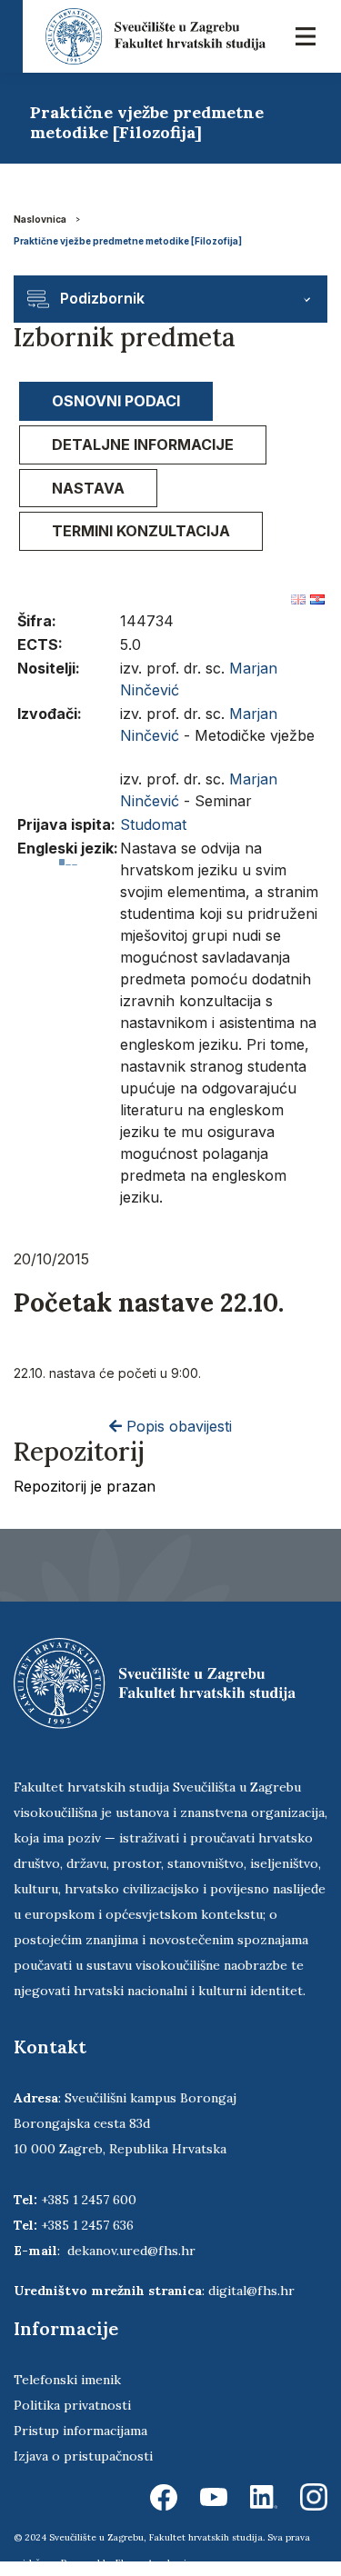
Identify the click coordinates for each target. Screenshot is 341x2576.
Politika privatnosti (72, 2405)
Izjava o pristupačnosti (83, 2456)
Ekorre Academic (154, 2563)
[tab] (116, 401)
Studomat (153, 824)
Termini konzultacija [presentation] (141, 531)
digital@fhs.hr (251, 2291)
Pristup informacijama (80, 2431)
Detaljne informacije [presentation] (143, 444)
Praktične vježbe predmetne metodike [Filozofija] (128, 241)
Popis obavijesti (177, 1426)
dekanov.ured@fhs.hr (131, 2251)
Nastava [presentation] (88, 488)
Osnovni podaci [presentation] (116, 401)
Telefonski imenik (67, 2380)
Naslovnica (40, 219)
